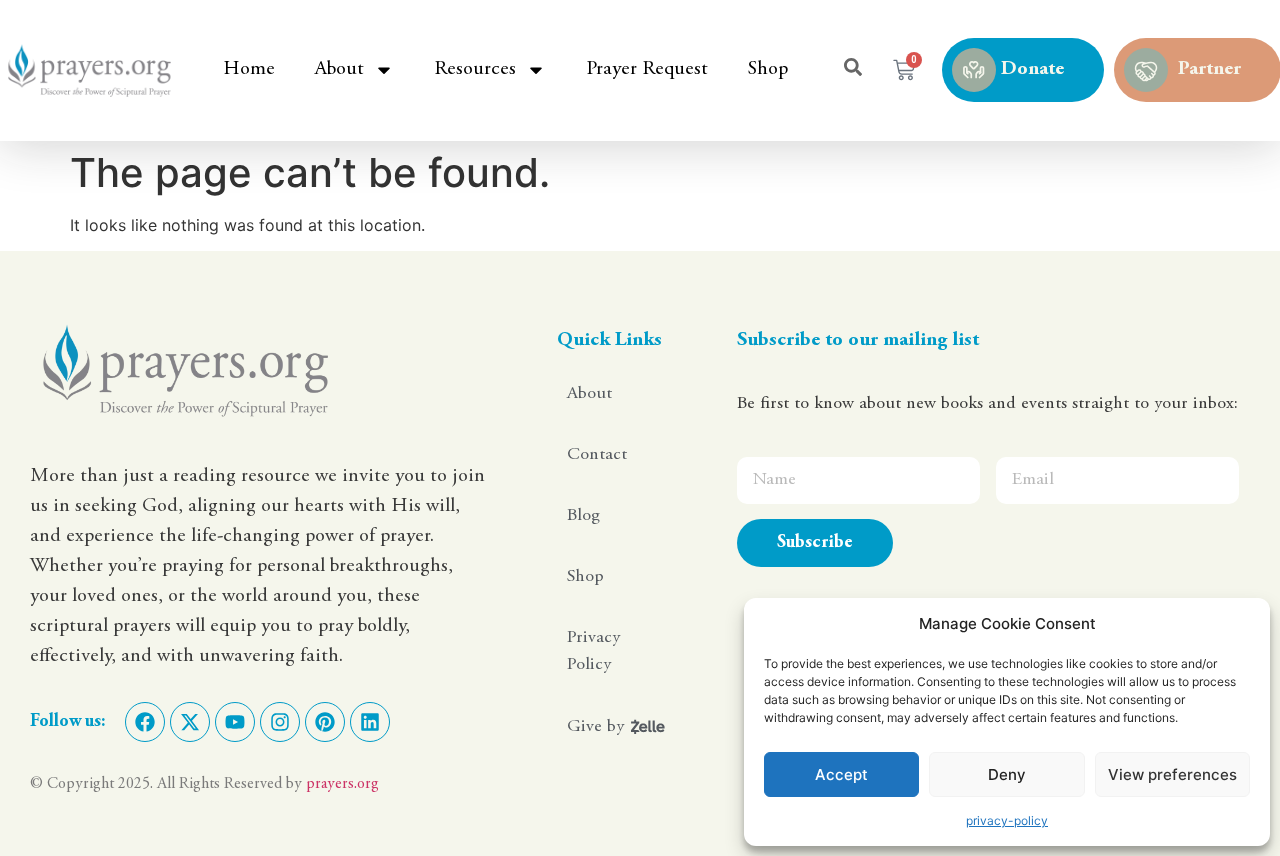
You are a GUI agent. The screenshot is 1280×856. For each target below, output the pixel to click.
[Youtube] (235, 722)
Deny (1007, 774)
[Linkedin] (370, 722)
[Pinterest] (325, 722)
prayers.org (342, 784)
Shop (768, 69)
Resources (475, 69)
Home (249, 69)
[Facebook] (145, 722)
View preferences (1172, 774)
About (339, 69)
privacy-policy (1007, 820)
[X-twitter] (190, 722)
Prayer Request (647, 69)
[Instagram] (280, 722)
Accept (841, 774)
